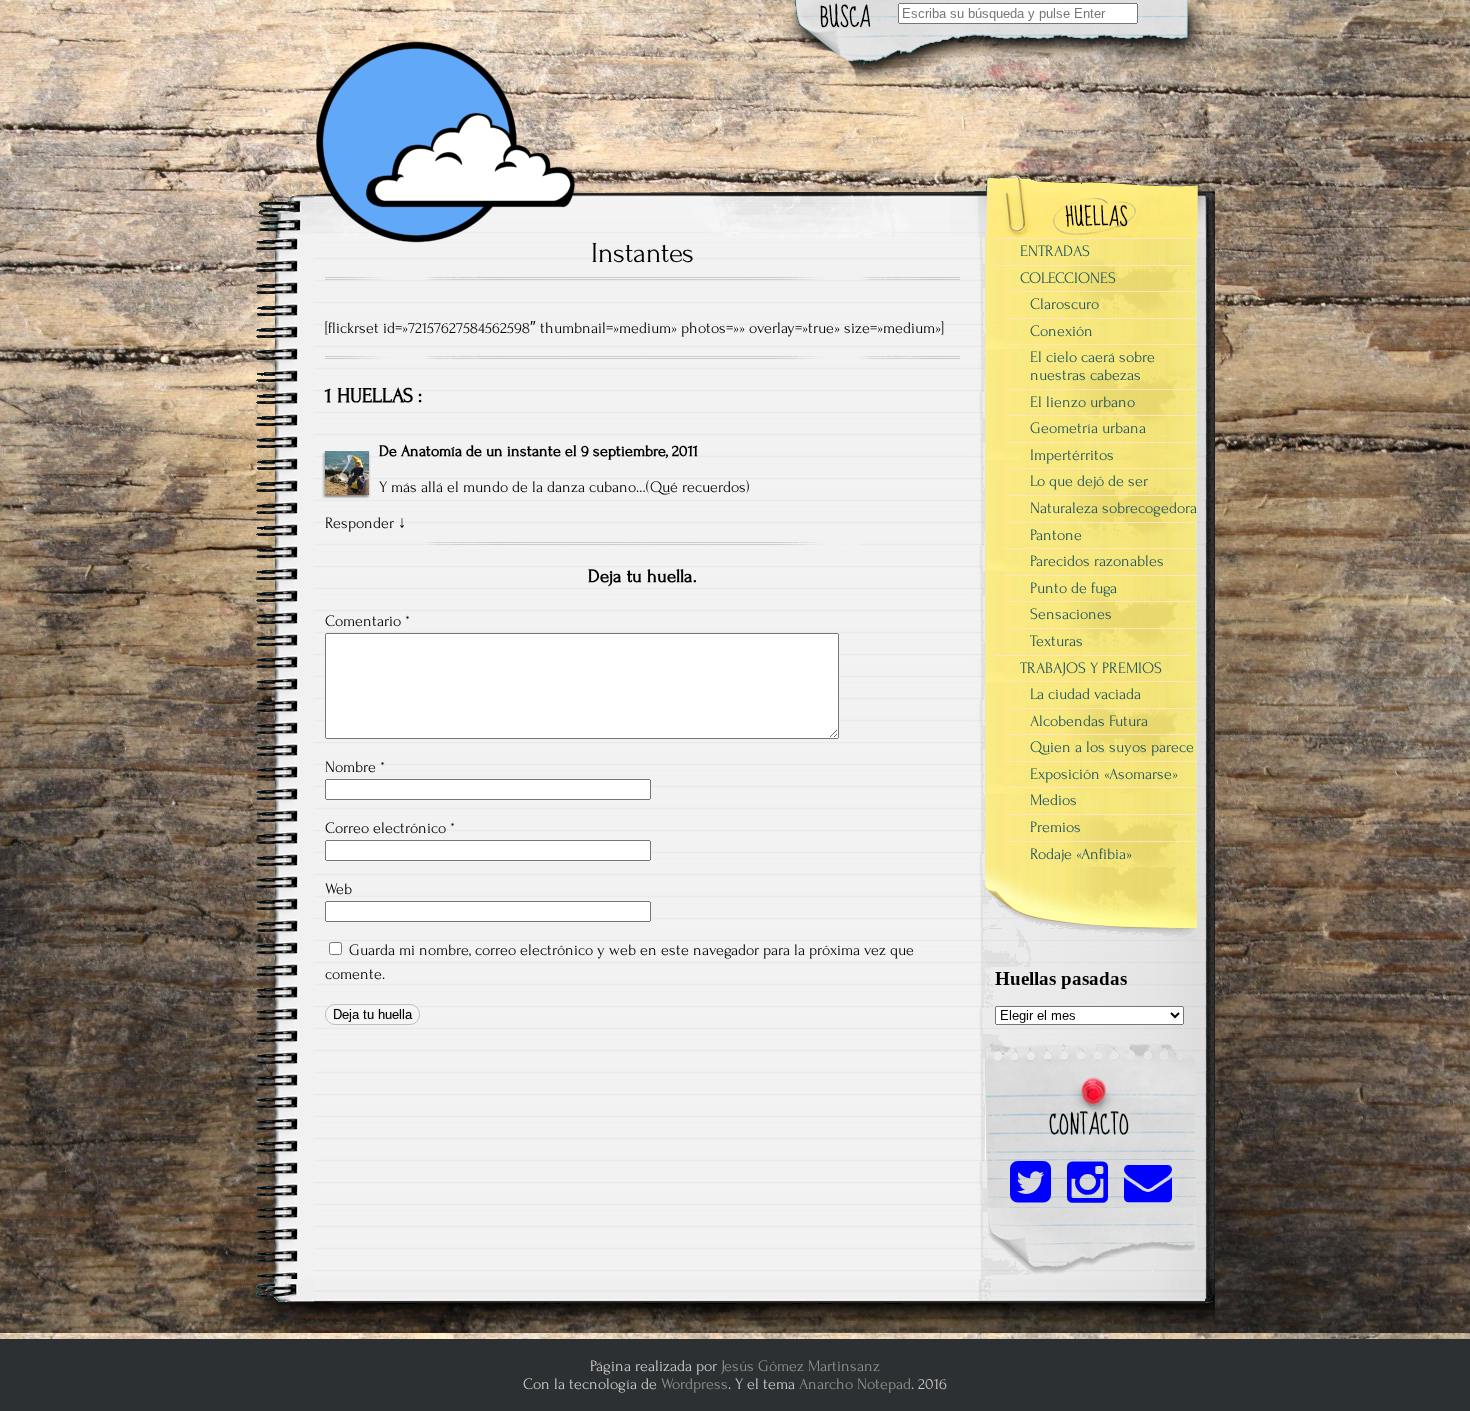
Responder (359, 523)
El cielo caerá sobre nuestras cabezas (1092, 366)
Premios (1055, 827)
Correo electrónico (390, 828)
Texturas (1056, 641)
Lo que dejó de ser (1089, 481)
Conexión (1061, 331)
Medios (1053, 800)
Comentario (367, 621)
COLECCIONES (1068, 278)
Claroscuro (1064, 304)
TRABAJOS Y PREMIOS (1091, 668)
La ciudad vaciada (1085, 694)
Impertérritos (1072, 455)
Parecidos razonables (1097, 561)
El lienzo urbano (1082, 402)
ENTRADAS (1055, 251)
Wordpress (694, 1384)
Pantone (1056, 535)
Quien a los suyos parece (1112, 747)
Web (338, 889)
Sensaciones (1071, 614)
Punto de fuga (1073, 588)
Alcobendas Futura (1089, 721)
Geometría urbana (1088, 428)
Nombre (355, 767)
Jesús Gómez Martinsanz (800, 1366)
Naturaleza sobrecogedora (1113, 508)
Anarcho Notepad (855, 1384)
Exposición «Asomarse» (1104, 774)
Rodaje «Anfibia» (1081, 854)
